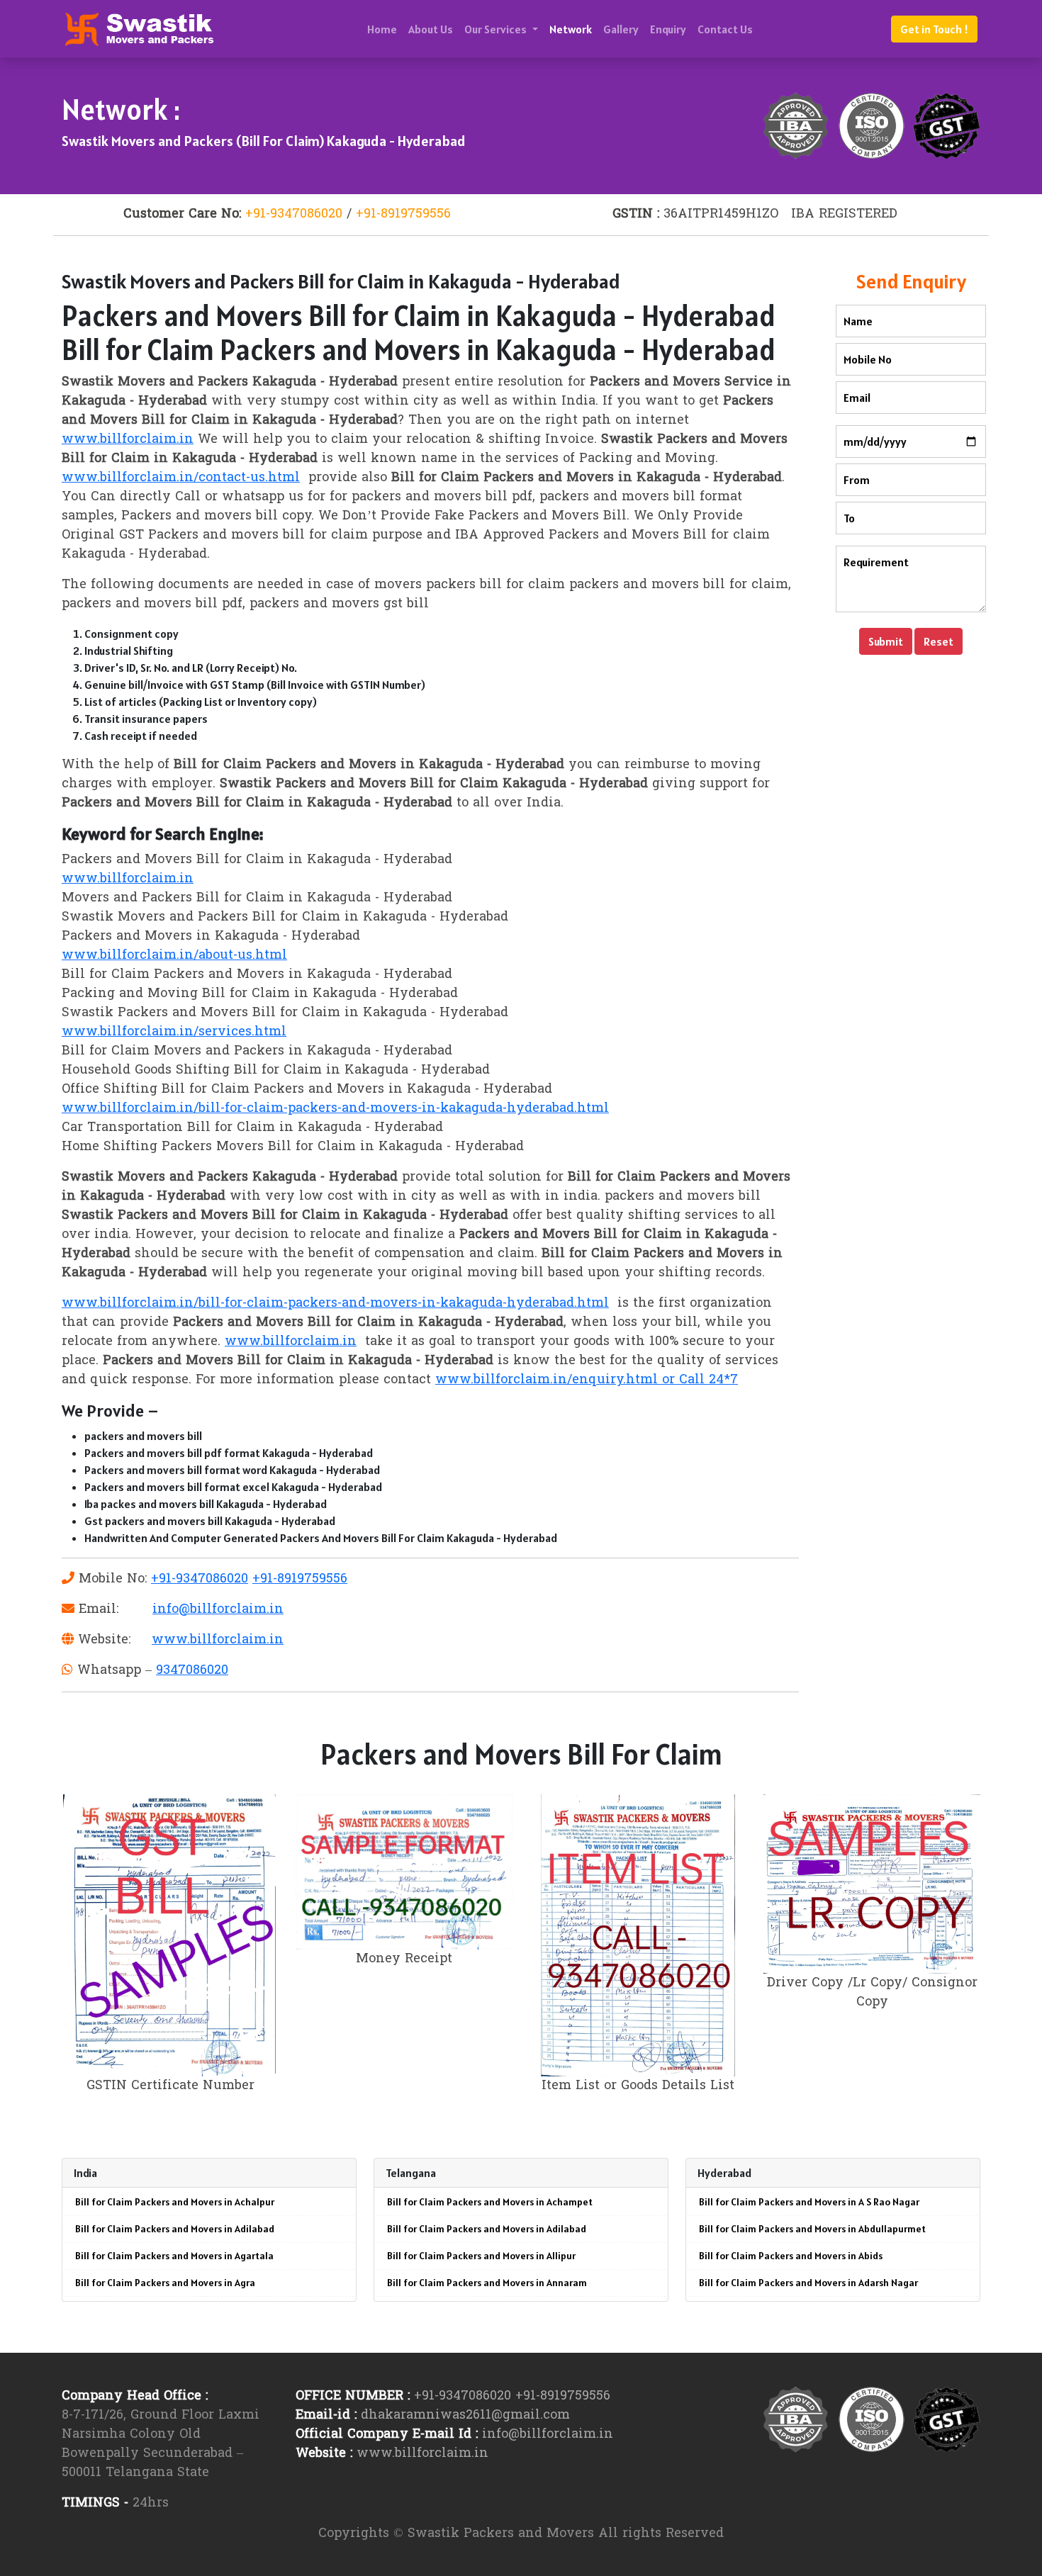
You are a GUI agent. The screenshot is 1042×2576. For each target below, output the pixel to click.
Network (571, 29)
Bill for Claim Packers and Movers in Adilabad (175, 2229)
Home (382, 29)
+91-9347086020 (294, 214)
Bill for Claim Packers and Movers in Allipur (481, 2256)
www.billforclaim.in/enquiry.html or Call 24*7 (587, 1380)
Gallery (621, 29)
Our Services (497, 29)
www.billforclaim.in (128, 440)
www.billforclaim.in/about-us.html (174, 956)
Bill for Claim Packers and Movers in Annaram (487, 2283)
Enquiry (668, 29)
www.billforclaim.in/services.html (174, 1032)
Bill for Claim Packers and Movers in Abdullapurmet (812, 2229)
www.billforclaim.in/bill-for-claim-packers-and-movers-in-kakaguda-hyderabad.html (335, 1109)
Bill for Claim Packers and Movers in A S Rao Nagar (809, 2202)
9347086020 (192, 1671)
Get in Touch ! (934, 29)
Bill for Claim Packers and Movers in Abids (791, 2256)
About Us (431, 29)
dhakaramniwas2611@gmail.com (465, 2415)
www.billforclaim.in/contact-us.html (181, 478)
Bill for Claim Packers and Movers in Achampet (490, 2202)
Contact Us (725, 29)
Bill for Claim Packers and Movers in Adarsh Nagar (808, 2283)
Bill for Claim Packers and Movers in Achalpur (175, 2202)
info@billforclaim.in (218, 1610)
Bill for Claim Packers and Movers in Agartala (174, 2256)
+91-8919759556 (403, 214)
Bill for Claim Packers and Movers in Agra (165, 2283)
